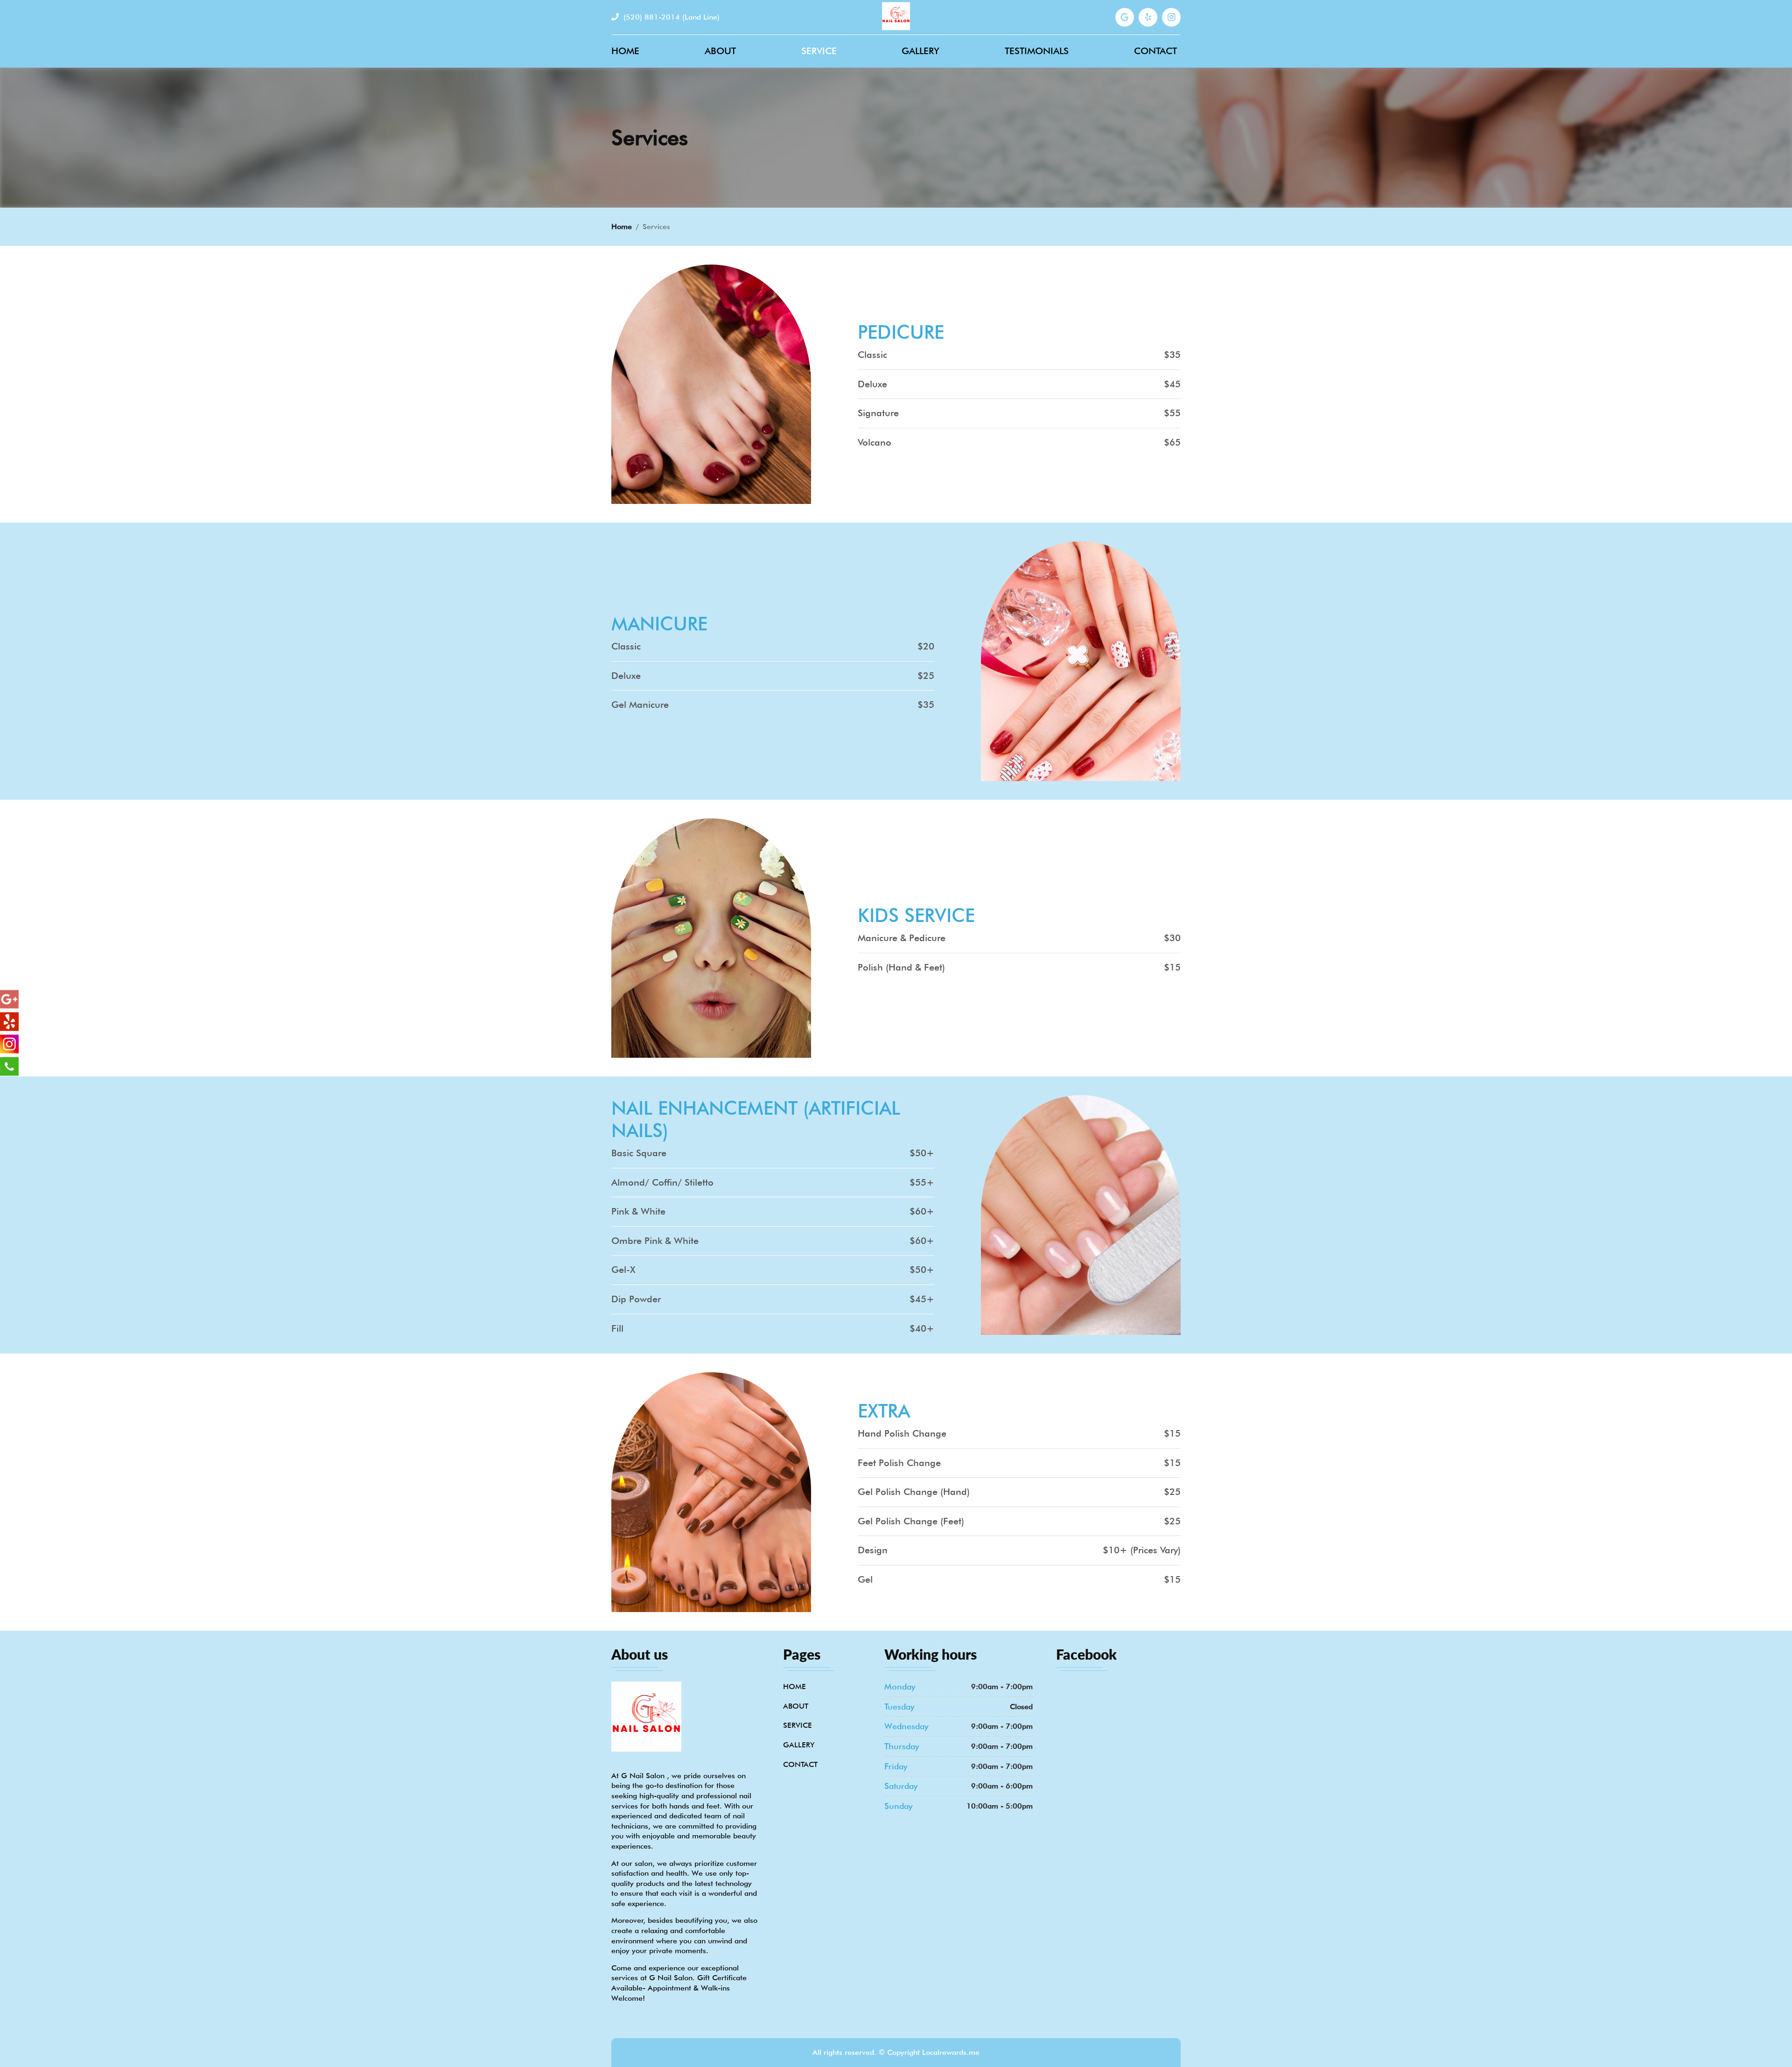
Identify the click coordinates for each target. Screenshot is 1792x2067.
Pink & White (638, 1212)
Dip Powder (636, 1299)
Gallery (920, 51)
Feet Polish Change (899, 1463)
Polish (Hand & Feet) (901, 968)
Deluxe (872, 384)
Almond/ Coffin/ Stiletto (662, 1183)
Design (873, 1550)
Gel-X (623, 1270)
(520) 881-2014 (670, 17)
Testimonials (1037, 51)
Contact (1155, 51)
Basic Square (639, 1153)
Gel (865, 1580)
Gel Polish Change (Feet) (911, 1522)
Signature (878, 413)
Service (819, 51)
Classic (872, 355)
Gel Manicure (640, 705)
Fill (617, 1329)
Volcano (875, 443)
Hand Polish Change (902, 1434)
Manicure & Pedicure (902, 938)
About (720, 51)
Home (625, 51)
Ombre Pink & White (655, 1241)
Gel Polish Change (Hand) (914, 1492)
